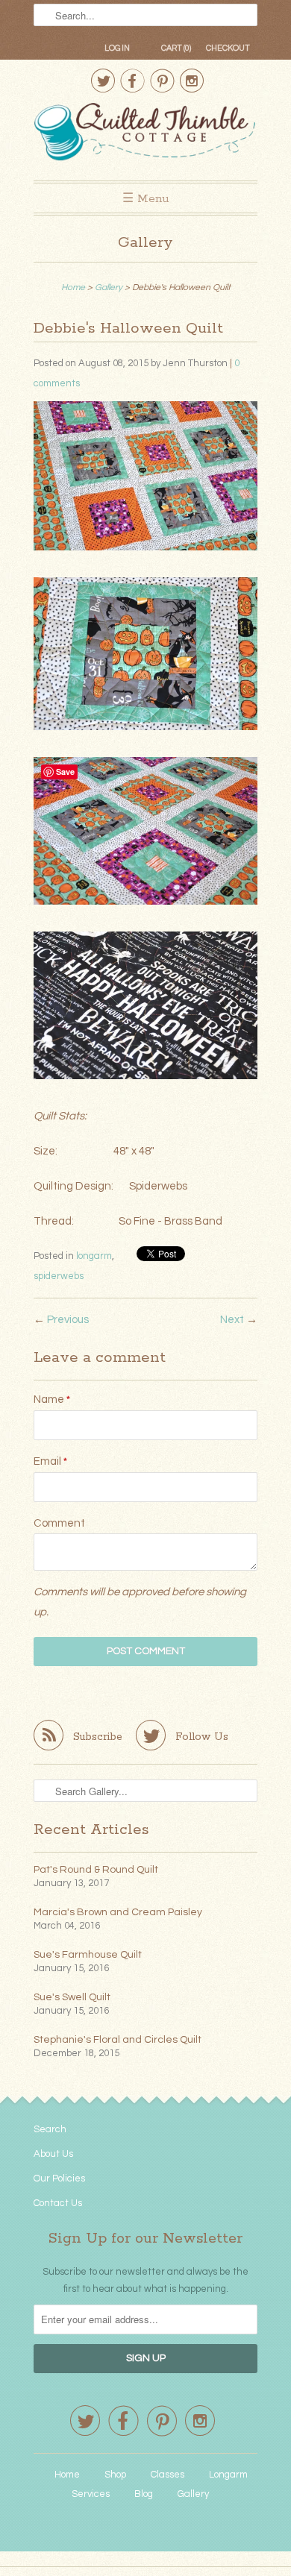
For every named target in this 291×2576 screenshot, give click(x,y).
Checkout (228, 48)
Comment (59, 1523)
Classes (168, 2475)
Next (232, 1320)
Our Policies (59, 2178)
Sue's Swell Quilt (72, 1997)
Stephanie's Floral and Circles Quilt (118, 2040)
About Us (53, 2154)
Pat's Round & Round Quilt (96, 1870)
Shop (115, 2475)
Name (52, 1399)
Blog (144, 2494)
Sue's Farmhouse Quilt (88, 1955)
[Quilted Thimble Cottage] (145, 134)
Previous (68, 1320)
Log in (117, 48)
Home (67, 2475)
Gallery (145, 243)
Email (50, 1461)
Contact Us (58, 2203)
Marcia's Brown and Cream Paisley (118, 1912)
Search (50, 2129)
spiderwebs (59, 1276)
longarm (94, 1256)
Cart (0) (176, 48)
